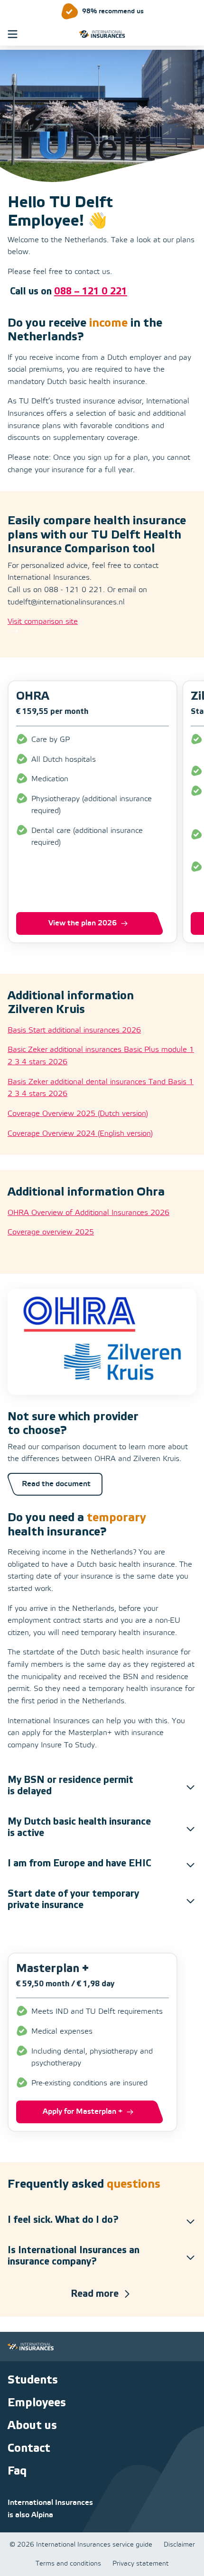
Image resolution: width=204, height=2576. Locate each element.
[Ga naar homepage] (102, 34)
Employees (37, 2403)
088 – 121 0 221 (91, 292)
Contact (29, 2448)
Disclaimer (179, 2545)
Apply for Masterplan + (83, 2112)
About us (32, 2425)
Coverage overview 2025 (51, 1232)
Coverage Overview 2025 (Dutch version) (78, 1114)
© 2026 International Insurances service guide (81, 2545)
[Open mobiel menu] (13, 34)
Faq (17, 2471)
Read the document (56, 1484)
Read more (95, 2294)
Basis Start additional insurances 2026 (74, 1030)
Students (33, 2380)
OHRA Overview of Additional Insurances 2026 (88, 1213)
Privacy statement (141, 2564)
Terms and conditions (68, 2564)
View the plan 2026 (83, 923)
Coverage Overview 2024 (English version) (80, 1134)
